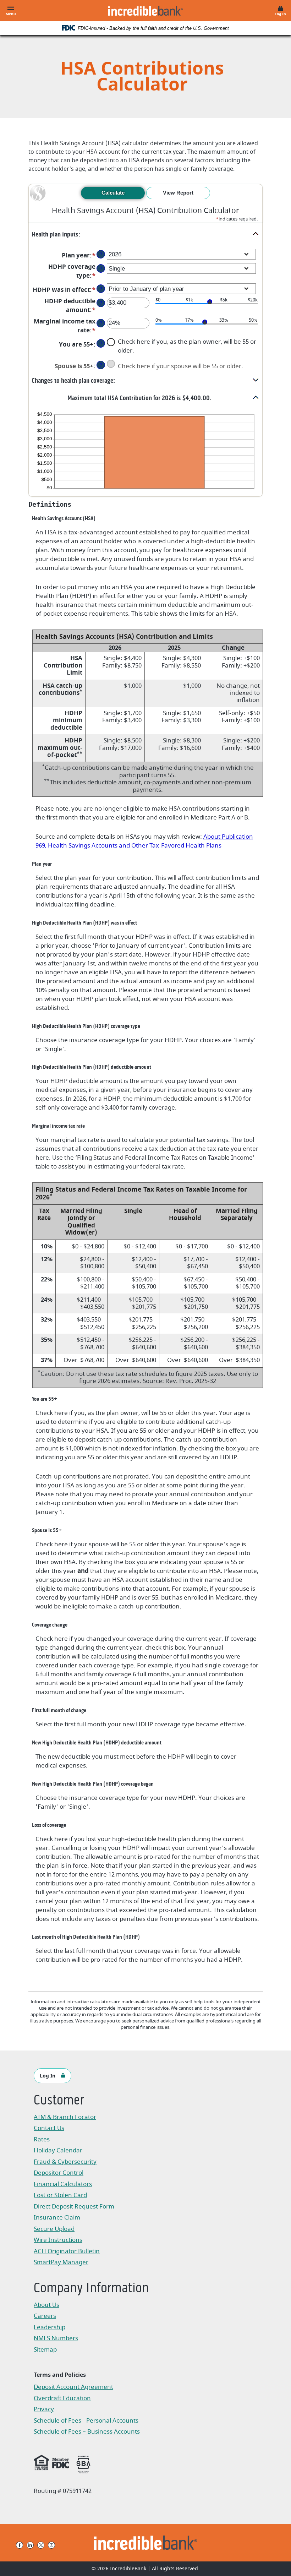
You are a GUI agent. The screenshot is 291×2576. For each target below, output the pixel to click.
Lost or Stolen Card (60, 2195)
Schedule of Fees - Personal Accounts (86, 2421)
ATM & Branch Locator (65, 2117)
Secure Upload (54, 2229)
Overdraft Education (62, 2398)
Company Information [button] (91, 2289)
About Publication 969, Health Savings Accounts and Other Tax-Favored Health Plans (144, 841)
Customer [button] (59, 2101)
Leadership (50, 2327)
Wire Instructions (70, 2241)
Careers (45, 2316)
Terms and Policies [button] (60, 2375)
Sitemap (45, 2350)
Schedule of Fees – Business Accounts (87, 2432)
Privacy (47, 2410)
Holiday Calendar (58, 2150)
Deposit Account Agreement (73, 2388)
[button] (145, 234)
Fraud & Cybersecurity (65, 2162)
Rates (42, 2139)
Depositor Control (59, 2173)
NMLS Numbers (56, 2338)
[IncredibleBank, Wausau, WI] (145, 11)
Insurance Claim (70, 2218)
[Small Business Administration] (83, 2463)
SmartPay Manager (70, 2263)
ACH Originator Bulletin (70, 2252)
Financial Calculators (63, 2184)
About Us (46, 2305)
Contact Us (49, 2128)
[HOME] (146, 2543)
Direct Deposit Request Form (74, 2207)
